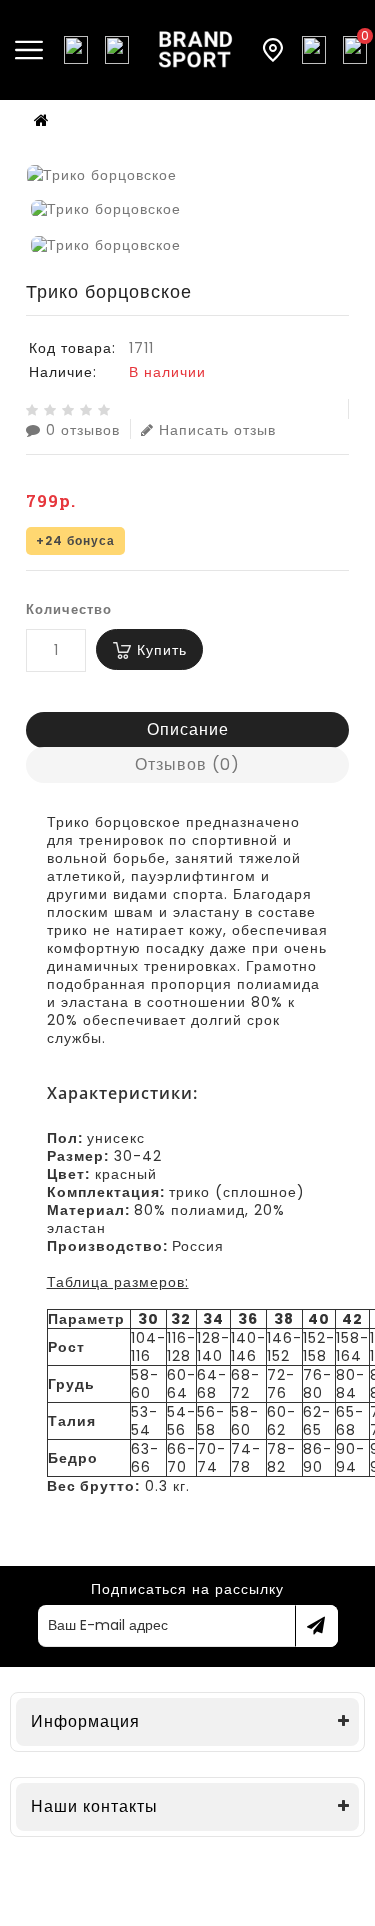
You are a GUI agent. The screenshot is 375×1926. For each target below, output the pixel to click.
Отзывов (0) (187, 764)
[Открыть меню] (29, 50)
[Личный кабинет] (314, 50)
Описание (188, 729)
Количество (69, 609)
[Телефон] (117, 50)
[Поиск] (76, 50)
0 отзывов (83, 429)
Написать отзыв (217, 429)
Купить (162, 650)
